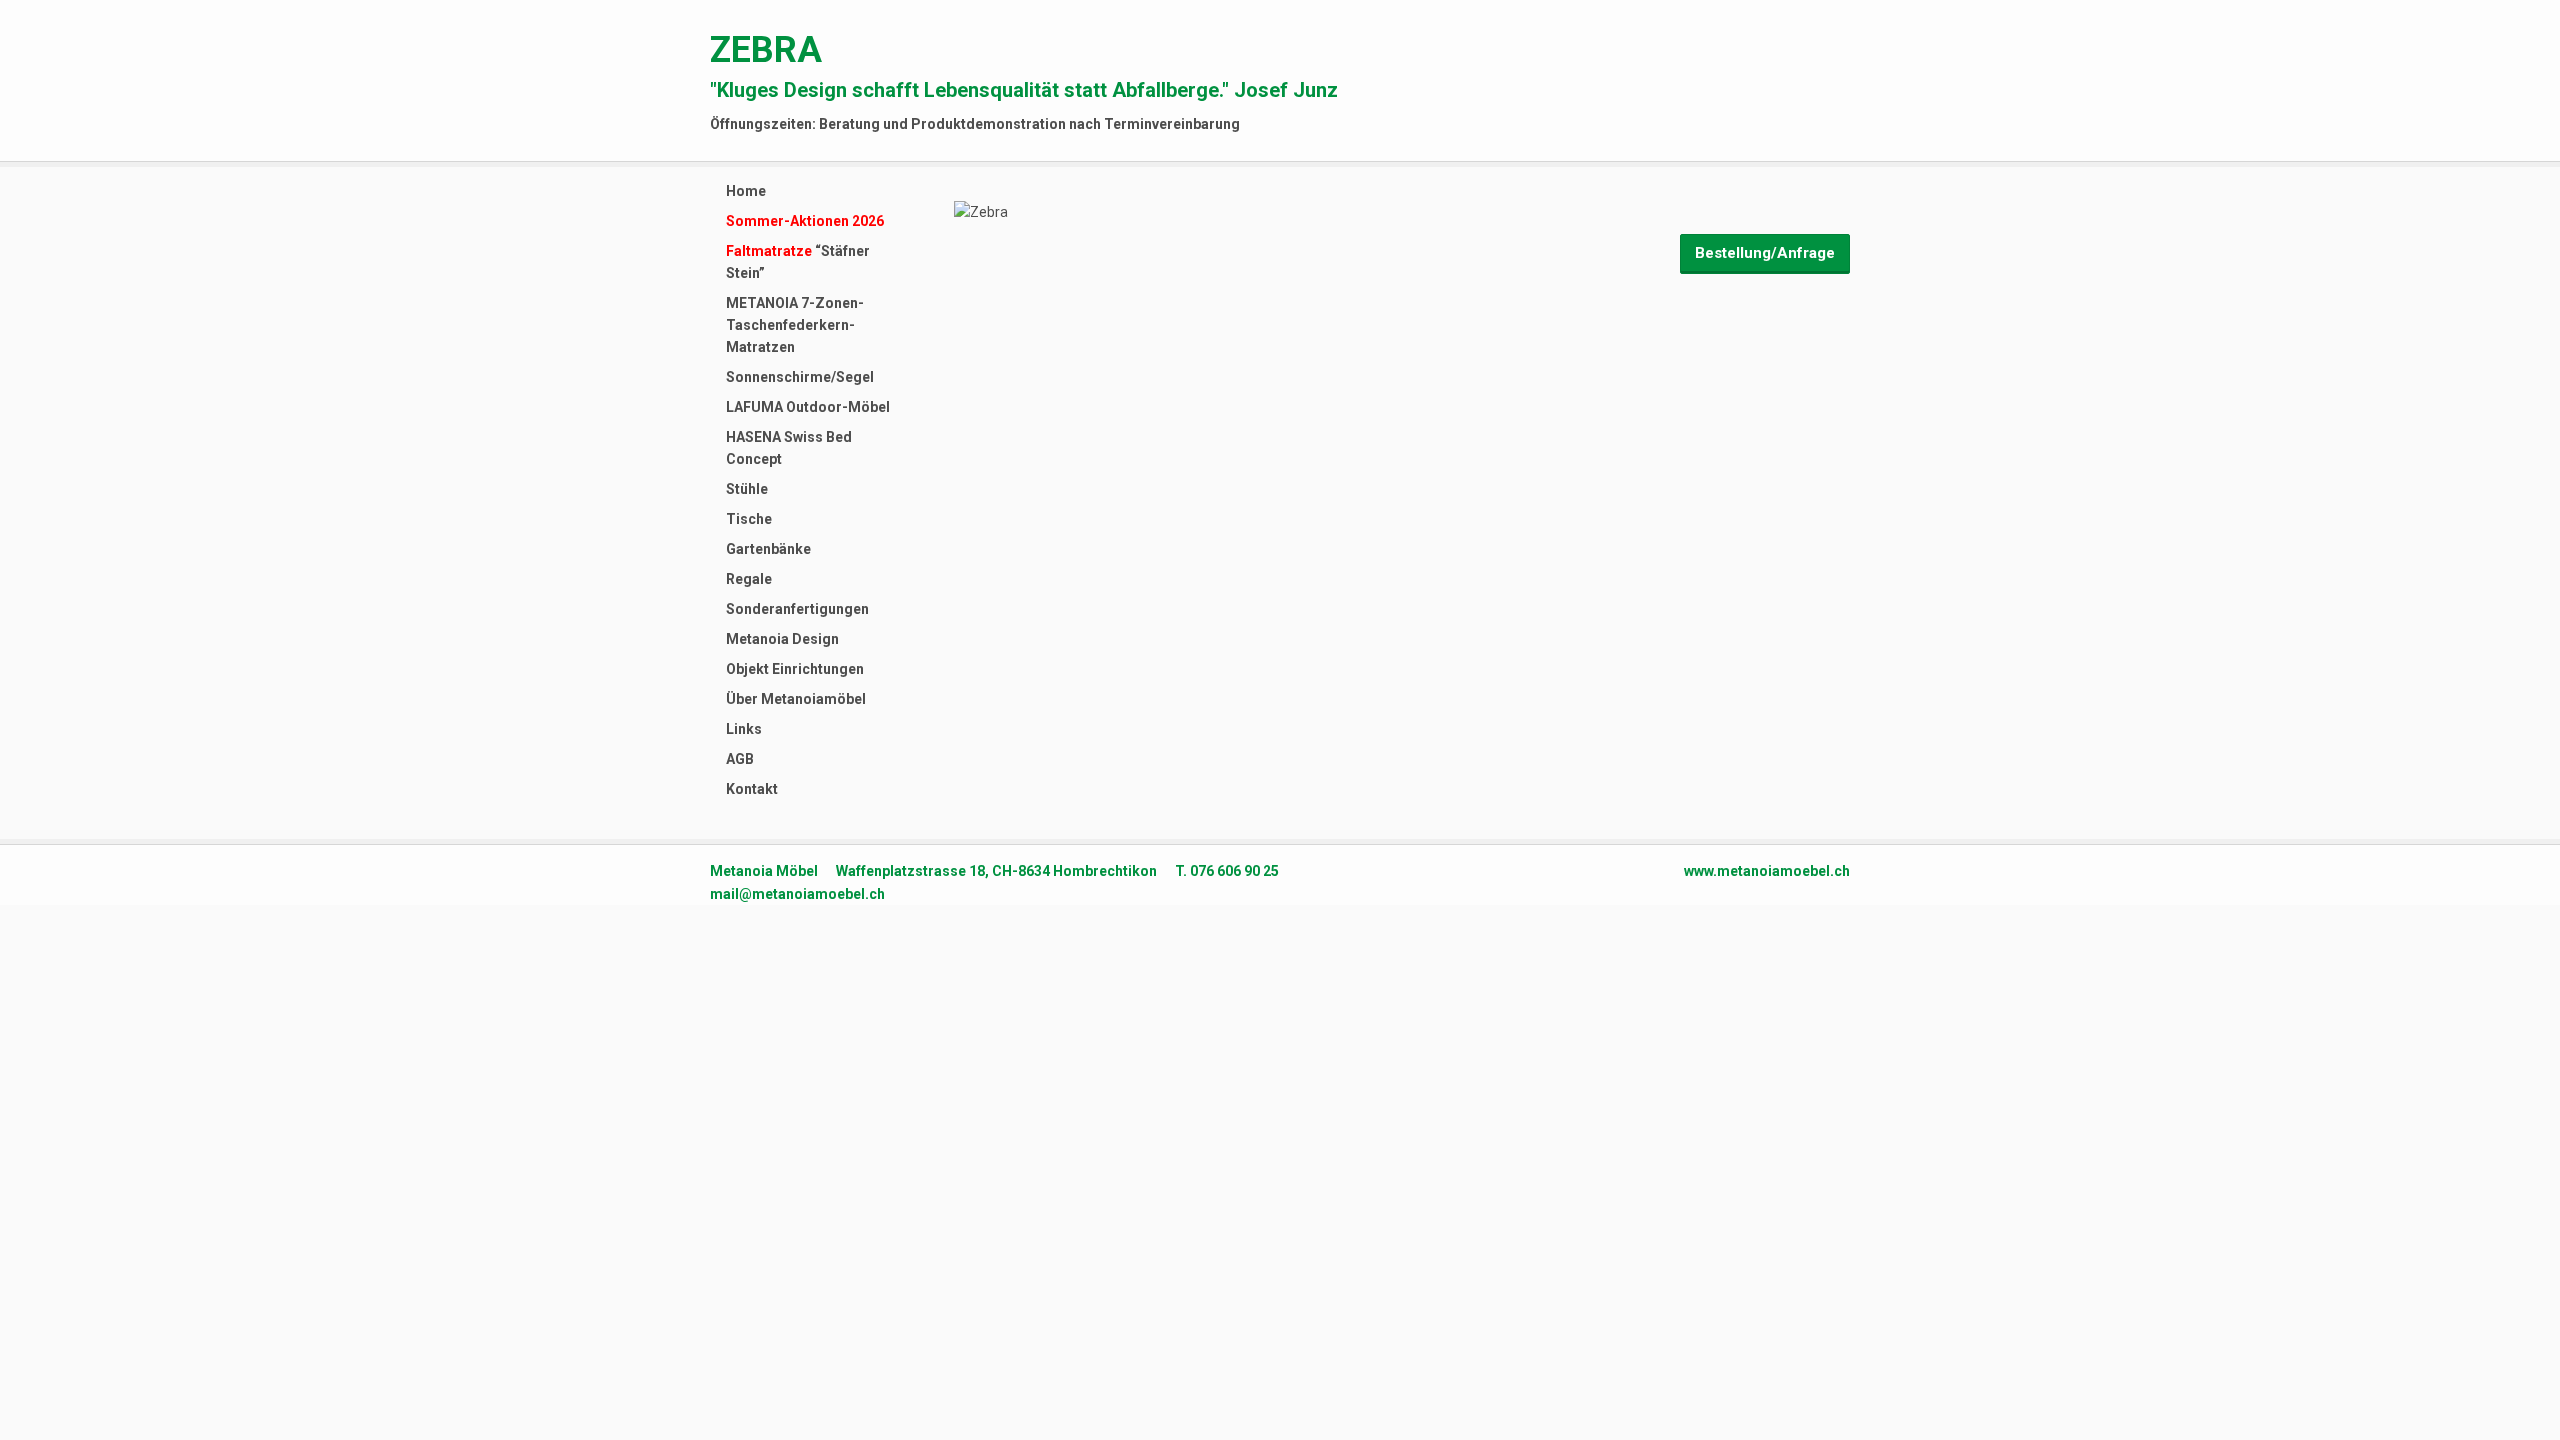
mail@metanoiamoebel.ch (797, 894)
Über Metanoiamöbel (796, 699)
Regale (749, 579)
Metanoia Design (782, 639)
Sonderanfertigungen (797, 609)
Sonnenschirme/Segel (800, 377)
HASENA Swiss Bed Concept (789, 448)
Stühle (747, 489)
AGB (740, 759)
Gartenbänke (768, 549)
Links (744, 729)
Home (746, 191)
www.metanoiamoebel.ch (1767, 871)
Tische (749, 519)
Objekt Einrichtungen (795, 669)
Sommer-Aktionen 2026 (805, 221)
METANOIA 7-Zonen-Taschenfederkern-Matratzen (795, 325)
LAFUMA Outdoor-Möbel (808, 407)
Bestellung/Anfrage (1765, 253)
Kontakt (752, 789)
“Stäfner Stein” (798, 262)
